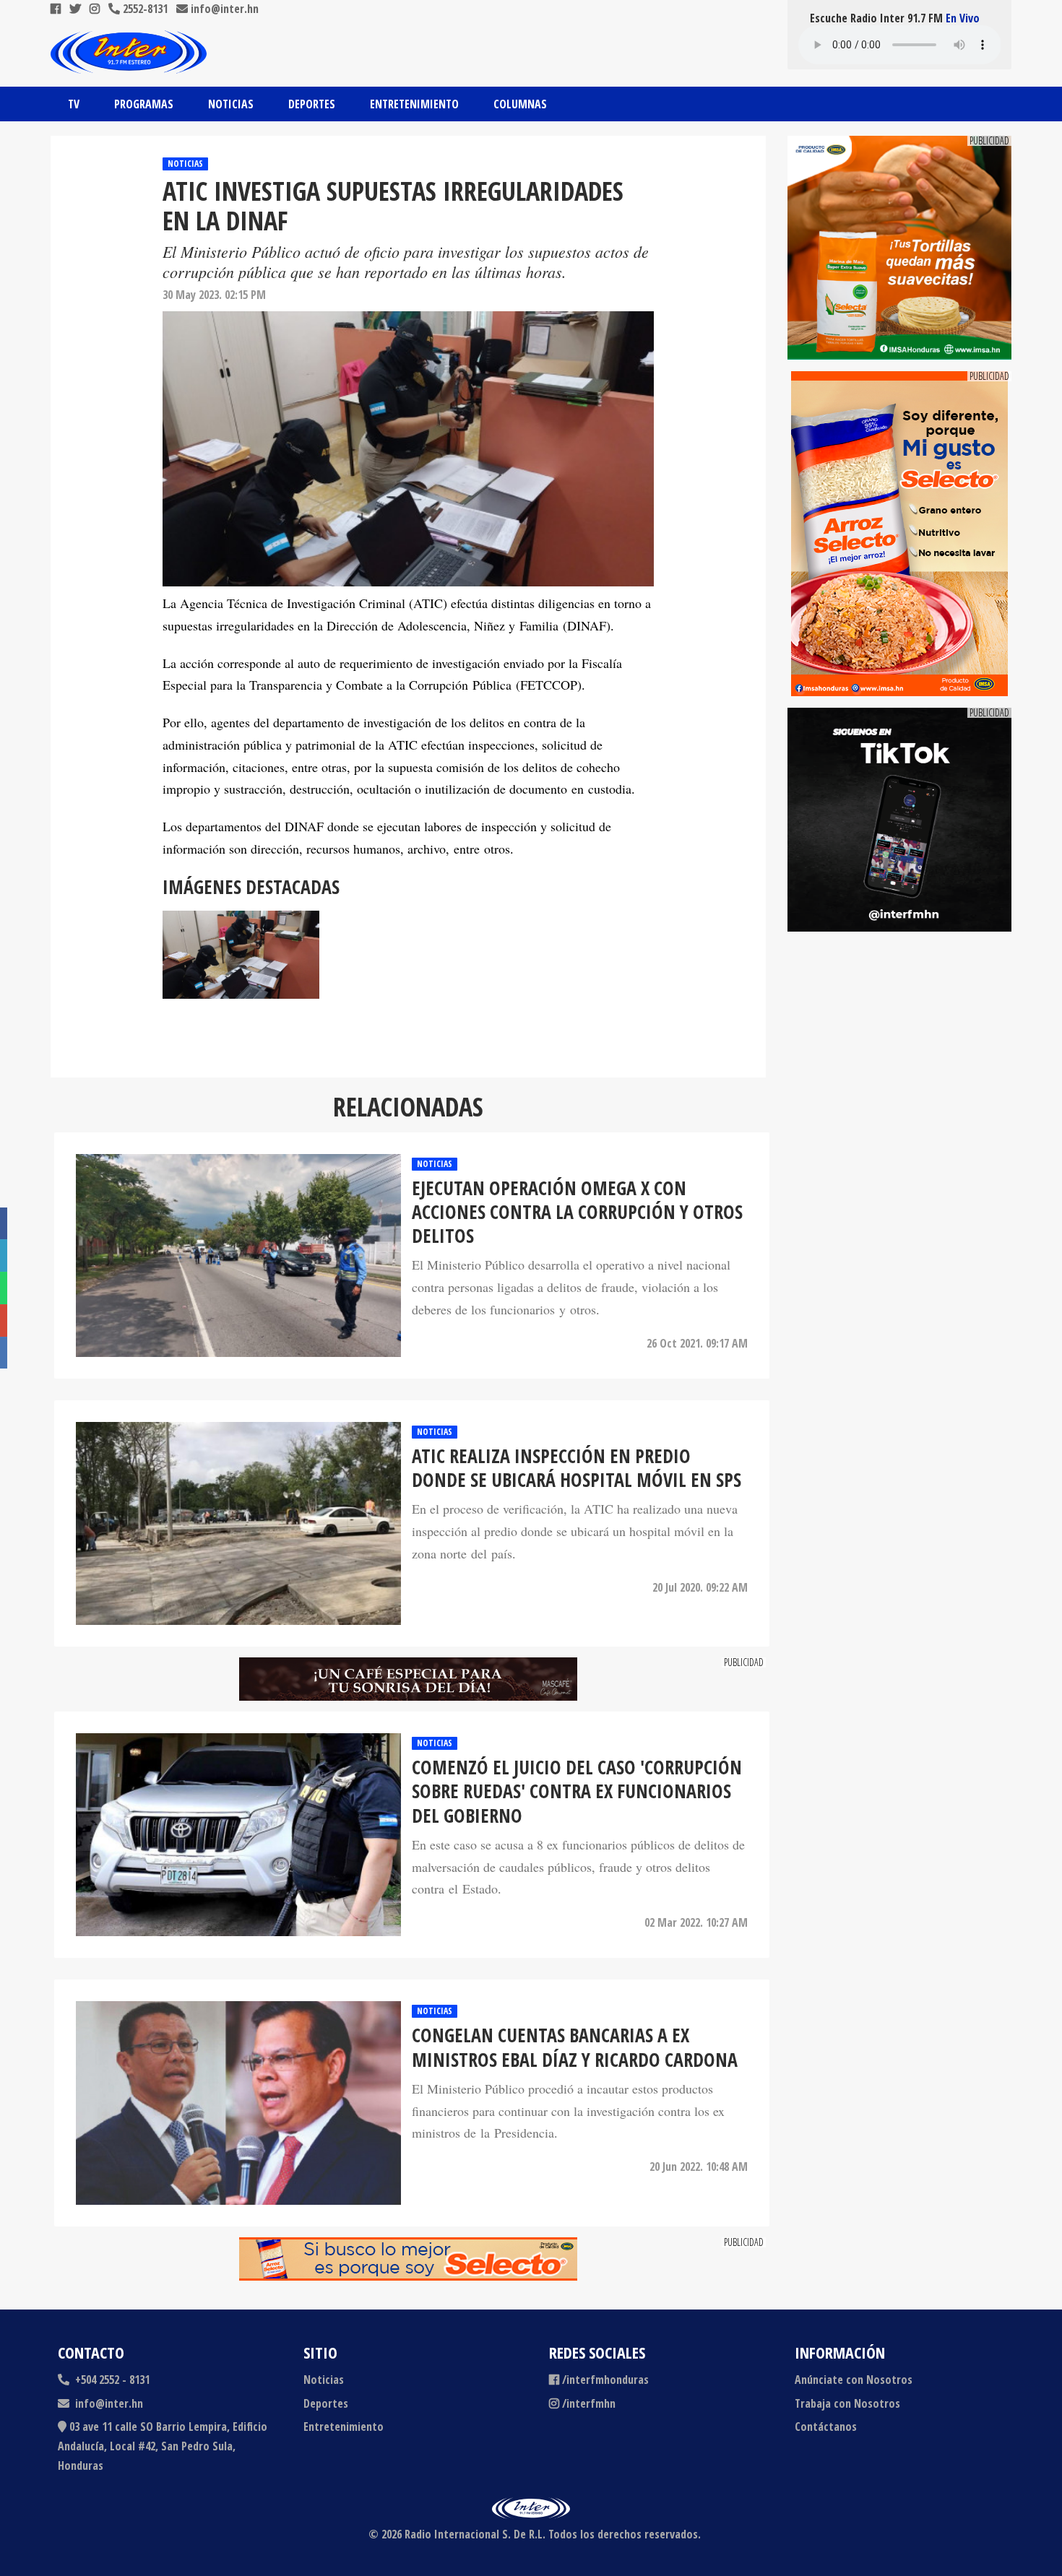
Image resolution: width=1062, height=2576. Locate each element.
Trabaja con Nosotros (847, 2403)
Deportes (312, 104)
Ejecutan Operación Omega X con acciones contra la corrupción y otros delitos (577, 1213)
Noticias (231, 104)
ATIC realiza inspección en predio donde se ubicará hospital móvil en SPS (577, 1469)
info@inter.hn (225, 9)
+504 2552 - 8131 (111, 2380)
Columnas (520, 104)
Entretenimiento (414, 104)
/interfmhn (589, 2403)
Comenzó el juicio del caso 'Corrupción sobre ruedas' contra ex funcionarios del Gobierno (577, 1792)
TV (74, 104)
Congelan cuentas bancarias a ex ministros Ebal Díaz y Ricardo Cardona (575, 2048)
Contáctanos (826, 2427)
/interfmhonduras (605, 2380)
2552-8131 (144, 9)
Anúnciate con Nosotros (854, 2380)
